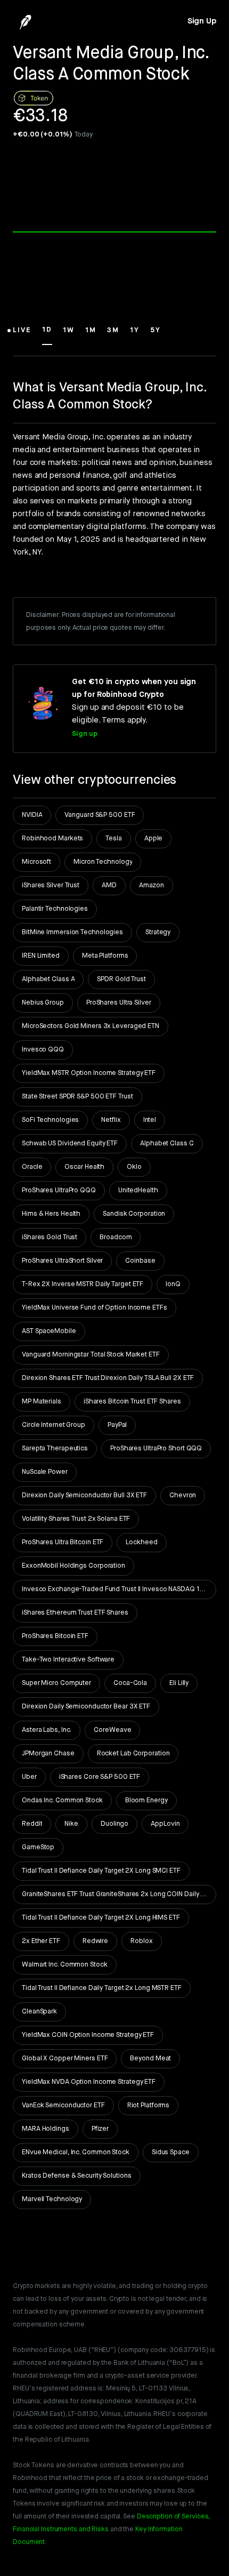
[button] (22, 335)
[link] (202, 21)
